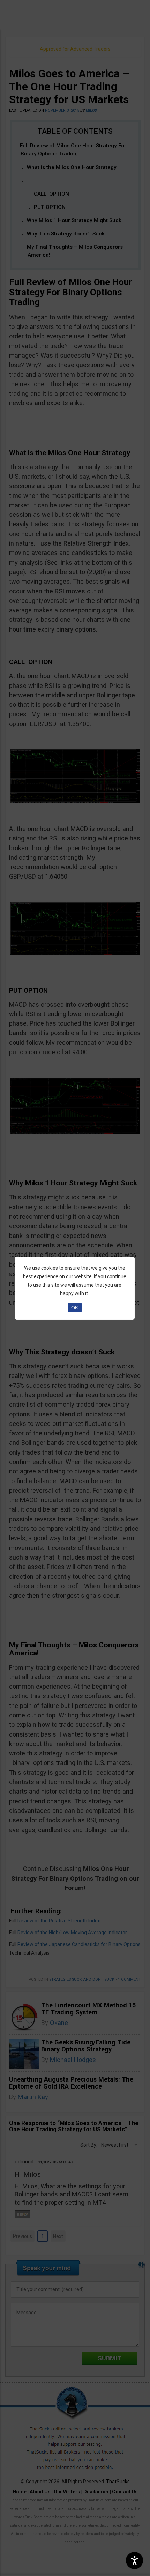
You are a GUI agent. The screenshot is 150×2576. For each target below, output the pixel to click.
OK (75, 1308)
